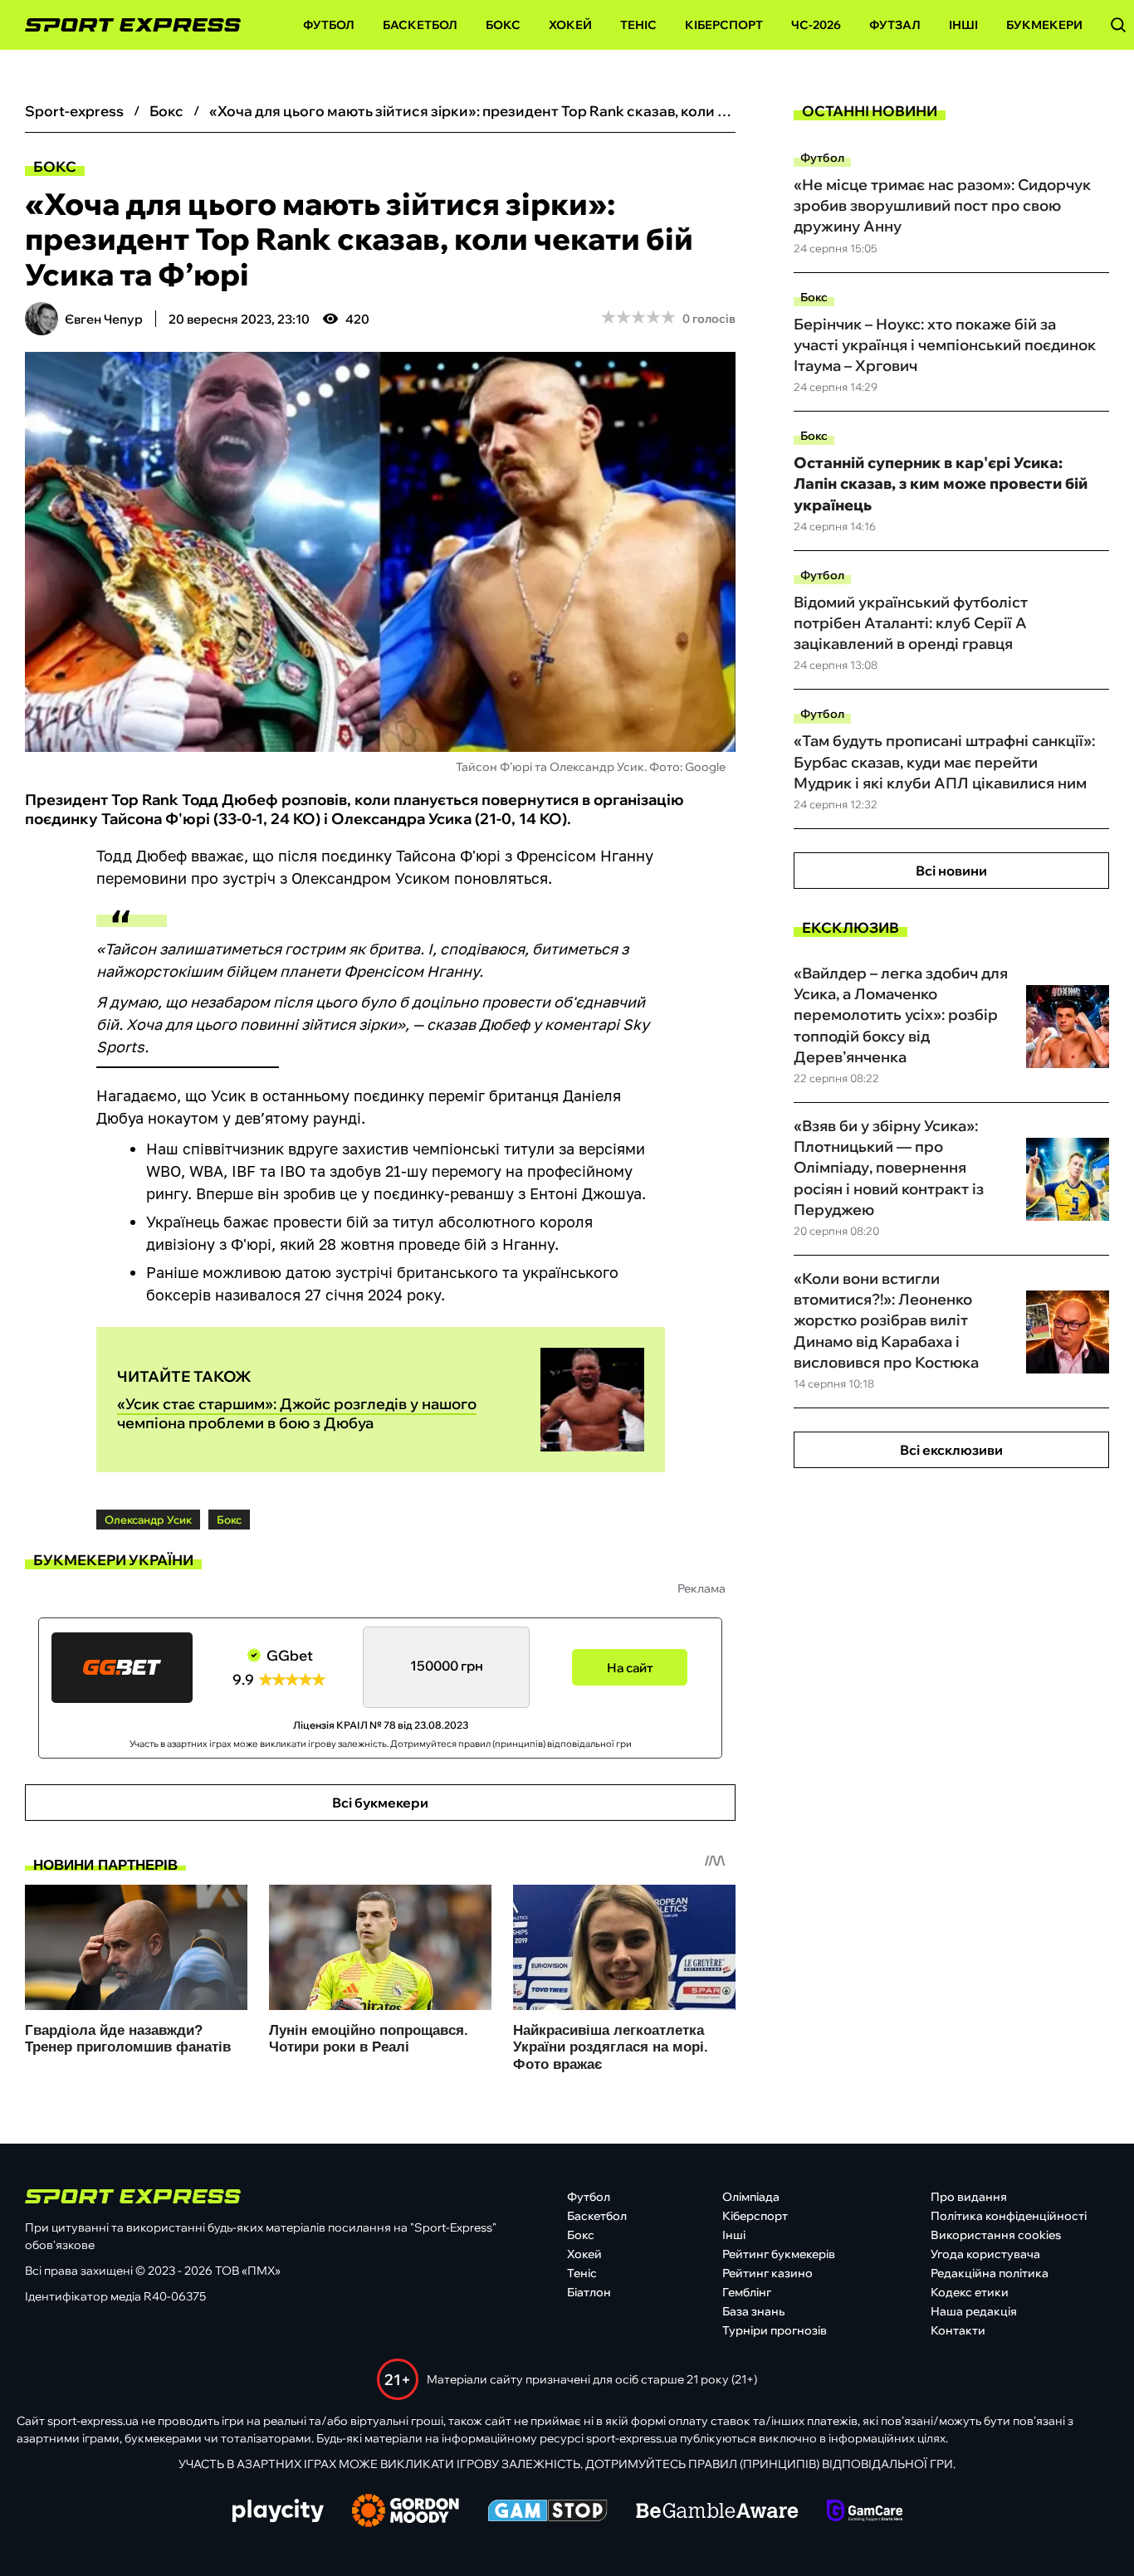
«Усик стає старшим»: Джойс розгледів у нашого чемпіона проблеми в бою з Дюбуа (297, 1413)
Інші (963, 25)
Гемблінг (747, 2292)
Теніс (638, 25)
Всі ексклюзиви (951, 1450)
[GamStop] (547, 2512)
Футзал (895, 25)
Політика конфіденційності (1009, 2216)
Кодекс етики (970, 2292)
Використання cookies (996, 2235)
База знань (753, 2311)
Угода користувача (985, 2254)
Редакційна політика (990, 2273)
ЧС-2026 (816, 25)
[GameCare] (865, 2512)
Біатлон (589, 2292)
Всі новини (951, 871)
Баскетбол (420, 25)
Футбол (329, 25)
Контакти (958, 2330)
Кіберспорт (724, 25)
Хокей (570, 25)
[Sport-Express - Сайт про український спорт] (125, 25)
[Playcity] (278, 2512)
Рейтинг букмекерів (779, 2254)
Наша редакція (974, 2311)
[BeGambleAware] (717, 2512)
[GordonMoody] (406, 2512)
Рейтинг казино (767, 2273)
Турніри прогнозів (775, 2330)
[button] (1118, 25)
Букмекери (1044, 25)
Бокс (503, 25)
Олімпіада (751, 2197)
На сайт (630, 1668)
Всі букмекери (380, 1803)
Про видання (969, 2197)
